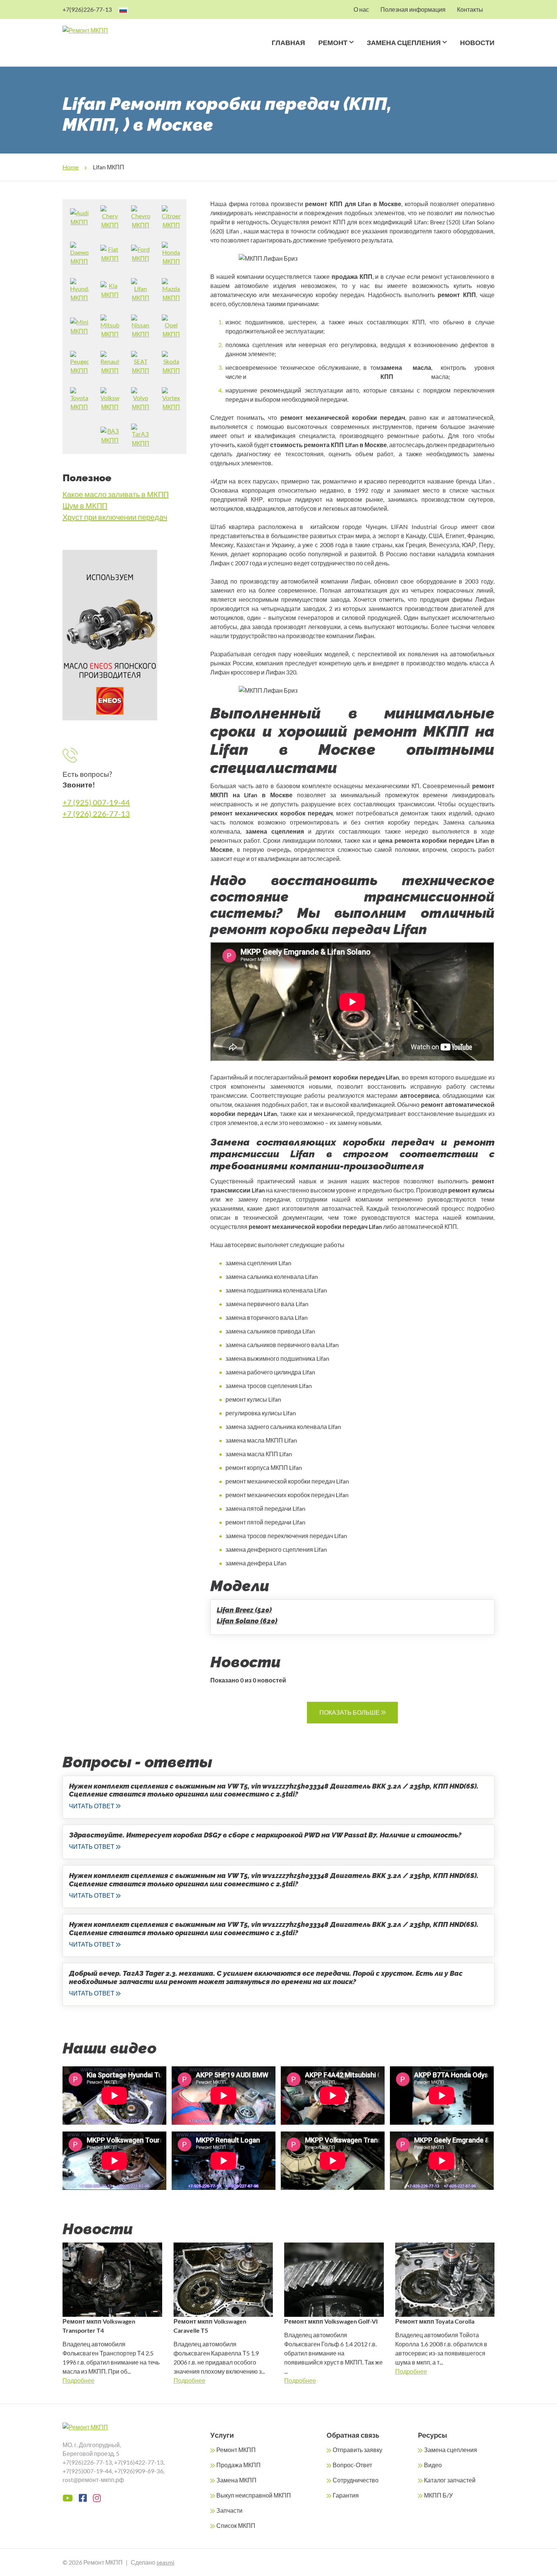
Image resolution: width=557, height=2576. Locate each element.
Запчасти (229, 2510)
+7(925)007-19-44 (87, 2471)
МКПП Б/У (438, 2495)
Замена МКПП (236, 2480)
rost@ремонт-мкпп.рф (93, 2480)
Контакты (470, 9)
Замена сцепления (404, 43)
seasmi (165, 2562)
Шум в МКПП (85, 505)
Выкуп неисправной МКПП (254, 2495)
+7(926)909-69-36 (139, 2471)
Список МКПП (236, 2525)
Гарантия (346, 2495)
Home (70, 167)
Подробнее (78, 2380)
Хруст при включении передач (115, 517)
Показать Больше (350, 1712)
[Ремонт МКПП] (115, 30)
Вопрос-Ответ (352, 2465)
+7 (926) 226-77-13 (96, 814)
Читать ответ (92, 1806)
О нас (361, 9)
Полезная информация (413, 9)
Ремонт (333, 43)
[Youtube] (68, 2498)
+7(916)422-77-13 (139, 2462)
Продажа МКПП (239, 2465)
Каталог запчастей (450, 2480)
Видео (433, 2465)
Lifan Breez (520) (244, 1610)
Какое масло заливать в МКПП (116, 494)
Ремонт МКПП (236, 2450)
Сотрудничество (356, 2480)
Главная (288, 43)
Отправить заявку (358, 2450)
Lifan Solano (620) (247, 1621)
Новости (477, 43)
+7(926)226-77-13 (87, 9)
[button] (350, 52)
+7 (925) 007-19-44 (96, 802)
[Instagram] (97, 2498)
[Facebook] (83, 2498)
